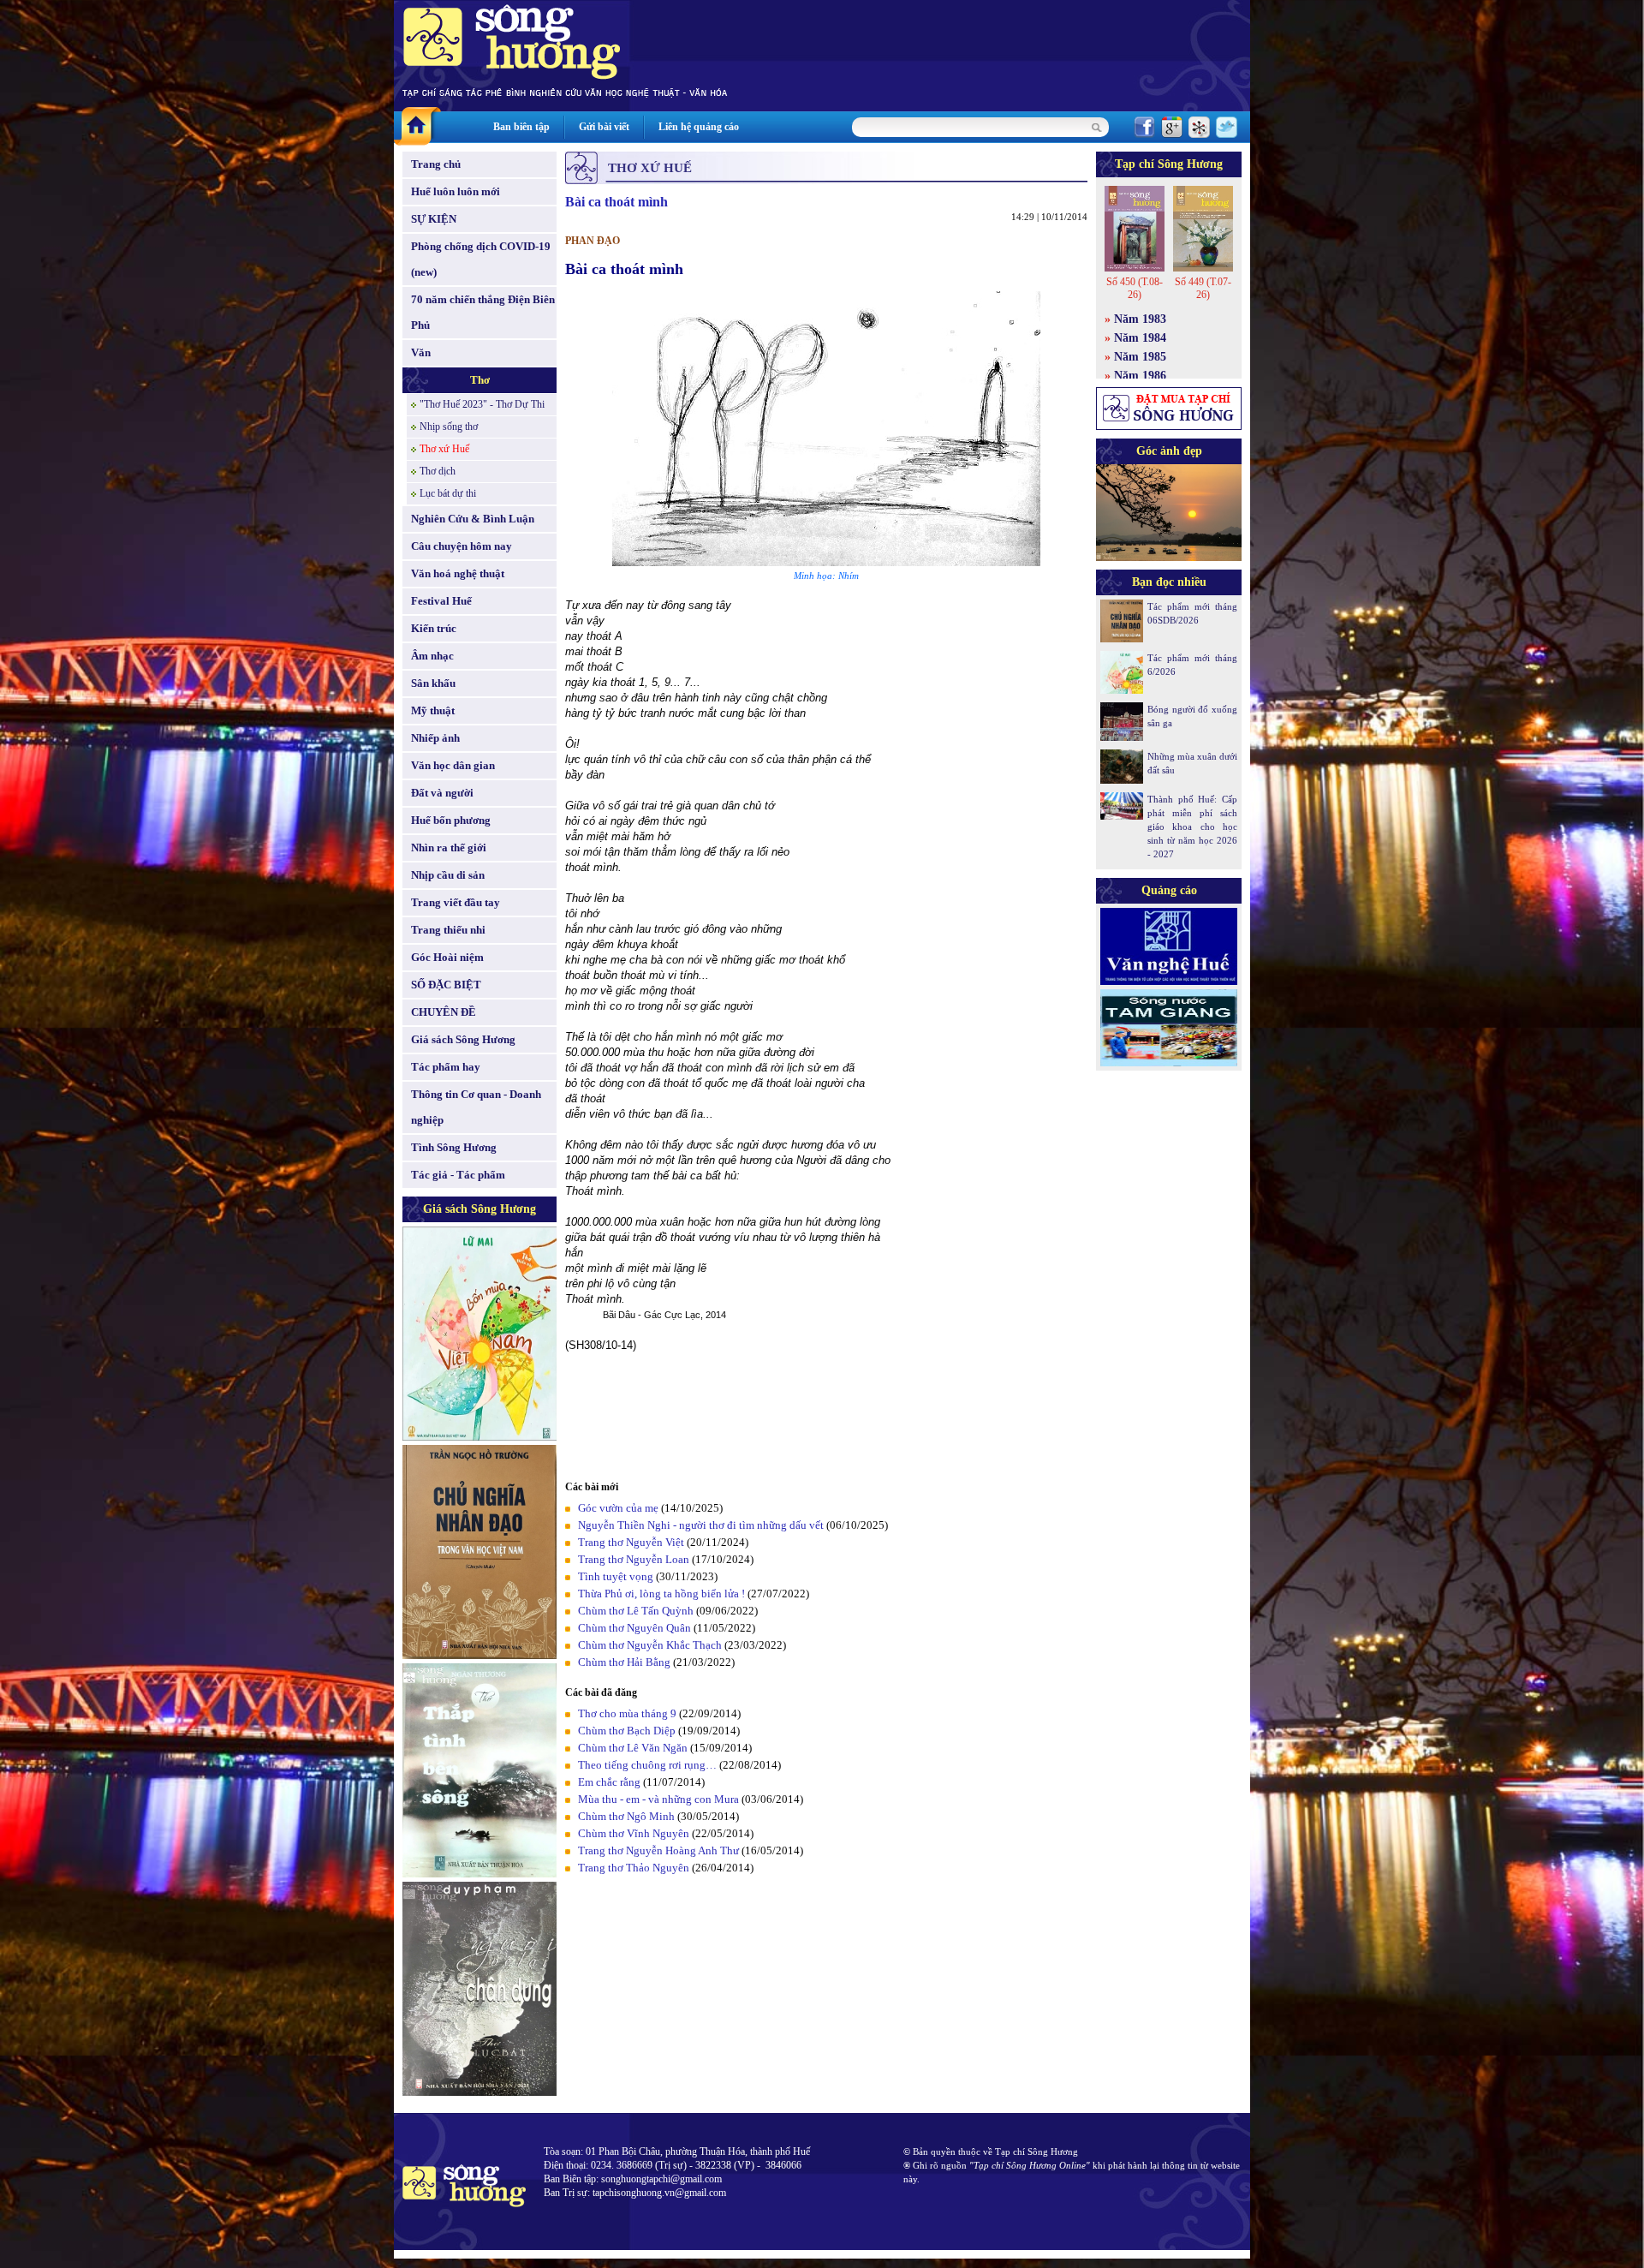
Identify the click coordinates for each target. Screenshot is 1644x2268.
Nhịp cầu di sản (448, 875)
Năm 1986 (1140, 376)
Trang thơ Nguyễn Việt (631, 1542)
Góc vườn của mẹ (618, 1508)
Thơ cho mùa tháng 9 (627, 1713)
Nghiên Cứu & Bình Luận (473, 519)
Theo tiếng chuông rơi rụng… (647, 1765)
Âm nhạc (432, 656)
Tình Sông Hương (454, 1147)
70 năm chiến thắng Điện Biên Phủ (483, 312)
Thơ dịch (438, 471)
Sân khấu (433, 683)
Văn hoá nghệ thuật (458, 573)
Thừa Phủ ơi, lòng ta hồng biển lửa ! (661, 1594)
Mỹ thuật (433, 710)
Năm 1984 (1140, 338)
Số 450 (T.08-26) (1135, 288)
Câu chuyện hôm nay (462, 546)
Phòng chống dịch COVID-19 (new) (481, 259)
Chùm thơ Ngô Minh (626, 1816)
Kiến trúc (434, 628)
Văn (421, 352)
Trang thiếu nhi (448, 930)
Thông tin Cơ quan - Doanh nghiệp (476, 1107)
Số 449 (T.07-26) (1203, 288)
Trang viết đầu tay (456, 902)
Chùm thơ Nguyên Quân (634, 1628)
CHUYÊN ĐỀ (444, 1012)
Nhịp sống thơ (449, 427)
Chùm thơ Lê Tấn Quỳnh (636, 1611)
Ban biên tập (521, 127)
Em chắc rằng (609, 1782)
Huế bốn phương (451, 820)
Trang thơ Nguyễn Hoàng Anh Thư (658, 1850)
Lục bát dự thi (448, 493)
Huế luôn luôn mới (456, 191)
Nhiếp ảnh (435, 738)
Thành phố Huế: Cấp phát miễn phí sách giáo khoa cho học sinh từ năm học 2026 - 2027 (1192, 827)
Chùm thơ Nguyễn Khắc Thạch (650, 1645)
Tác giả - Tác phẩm (458, 1175)
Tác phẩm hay (446, 1067)
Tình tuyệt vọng (616, 1576)
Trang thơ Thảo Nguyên (634, 1868)
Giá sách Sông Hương (463, 1039)
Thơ (480, 380)
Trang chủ (436, 164)
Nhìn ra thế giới (449, 848)
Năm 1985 (1140, 357)
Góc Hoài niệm (447, 957)
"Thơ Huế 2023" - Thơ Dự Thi (482, 404)
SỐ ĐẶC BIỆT (446, 985)
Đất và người (442, 793)
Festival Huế (441, 601)
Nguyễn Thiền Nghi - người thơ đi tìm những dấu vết (701, 1525)
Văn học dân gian (453, 765)
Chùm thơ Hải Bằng (624, 1662)
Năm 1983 (1140, 319)
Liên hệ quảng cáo (699, 127)
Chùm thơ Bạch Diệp (627, 1731)
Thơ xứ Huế (444, 449)
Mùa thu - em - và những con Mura (658, 1799)
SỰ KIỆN (434, 219)
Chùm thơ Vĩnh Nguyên (634, 1833)
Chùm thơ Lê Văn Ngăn (633, 1748)
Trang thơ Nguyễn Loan (634, 1559)
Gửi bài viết (604, 127)
